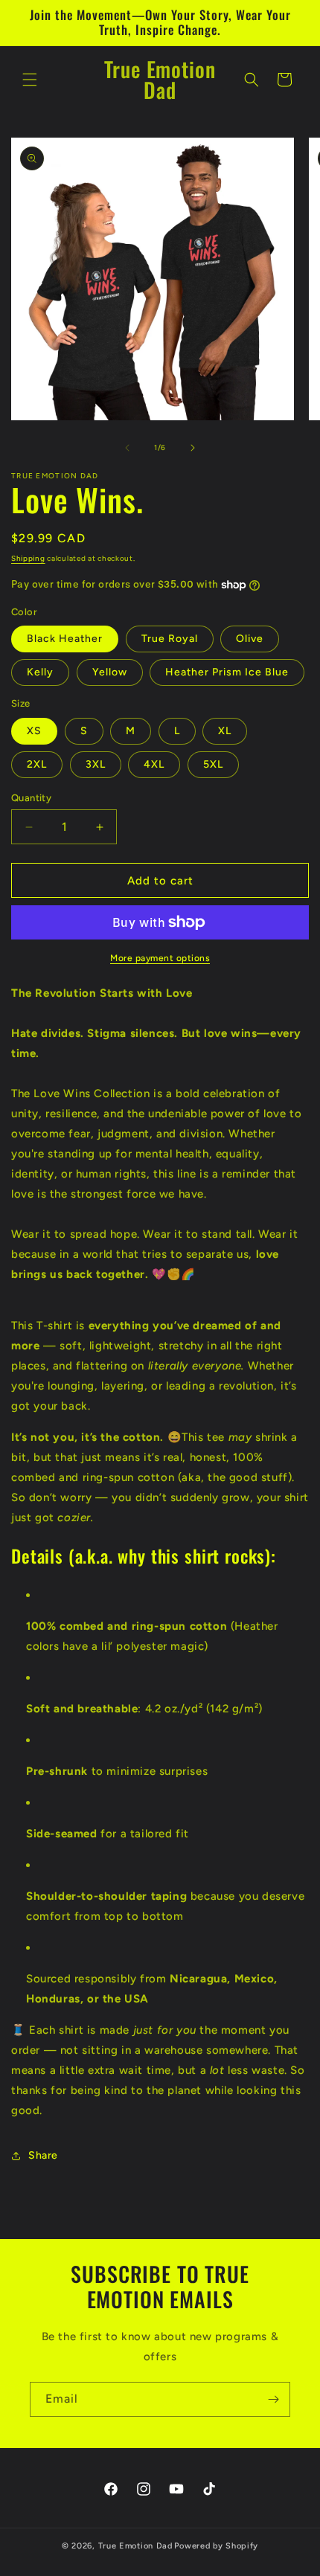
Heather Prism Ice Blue (227, 672)
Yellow (110, 672)
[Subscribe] (273, 2399)
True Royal (170, 639)
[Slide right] (193, 448)
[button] (30, 80)
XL (225, 731)
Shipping (28, 558)
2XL (37, 764)
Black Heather (65, 639)
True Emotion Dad (135, 2546)
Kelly (40, 672)
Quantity (31, 798)
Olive (250, 639)
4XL (154, 764)
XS (34, 731)
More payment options (160, 958)
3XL (96, 764)
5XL (213, 764)
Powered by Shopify (216, 2546)
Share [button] (43, 2155)
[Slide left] (127, 448)
